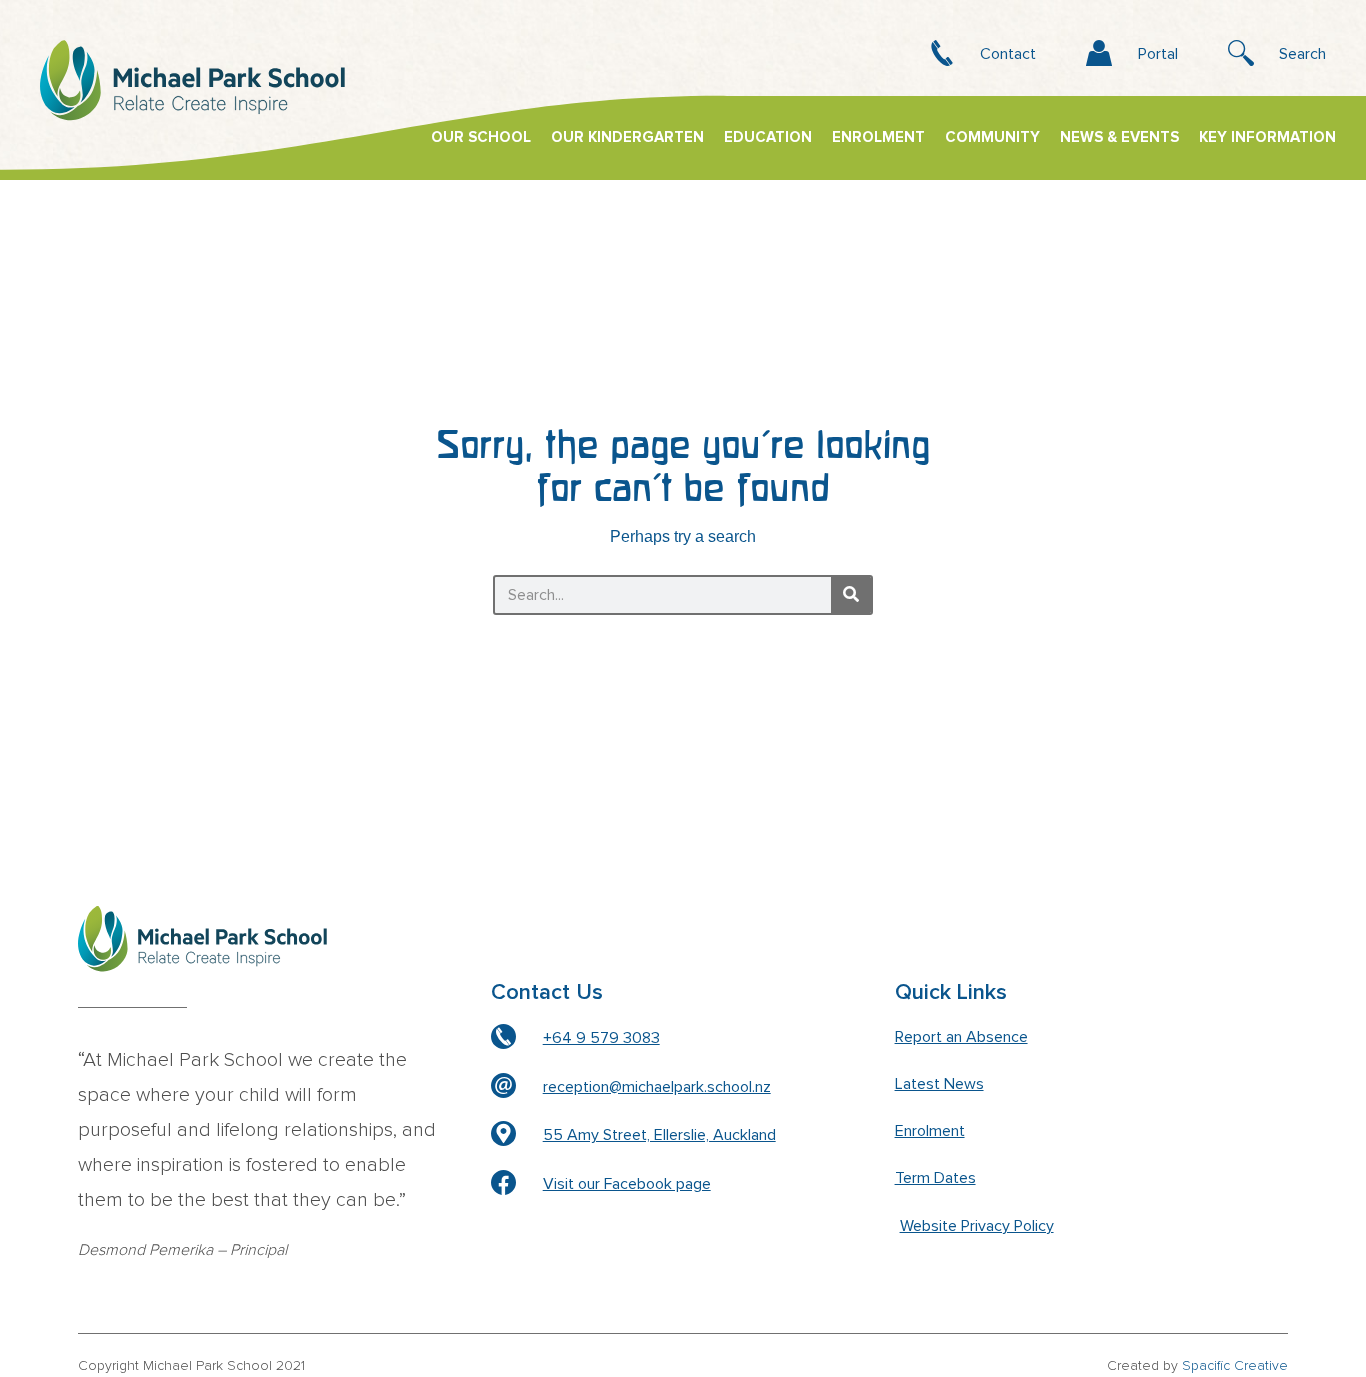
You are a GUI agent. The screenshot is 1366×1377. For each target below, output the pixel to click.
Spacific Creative (1235, 1366)
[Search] (851, 595)
